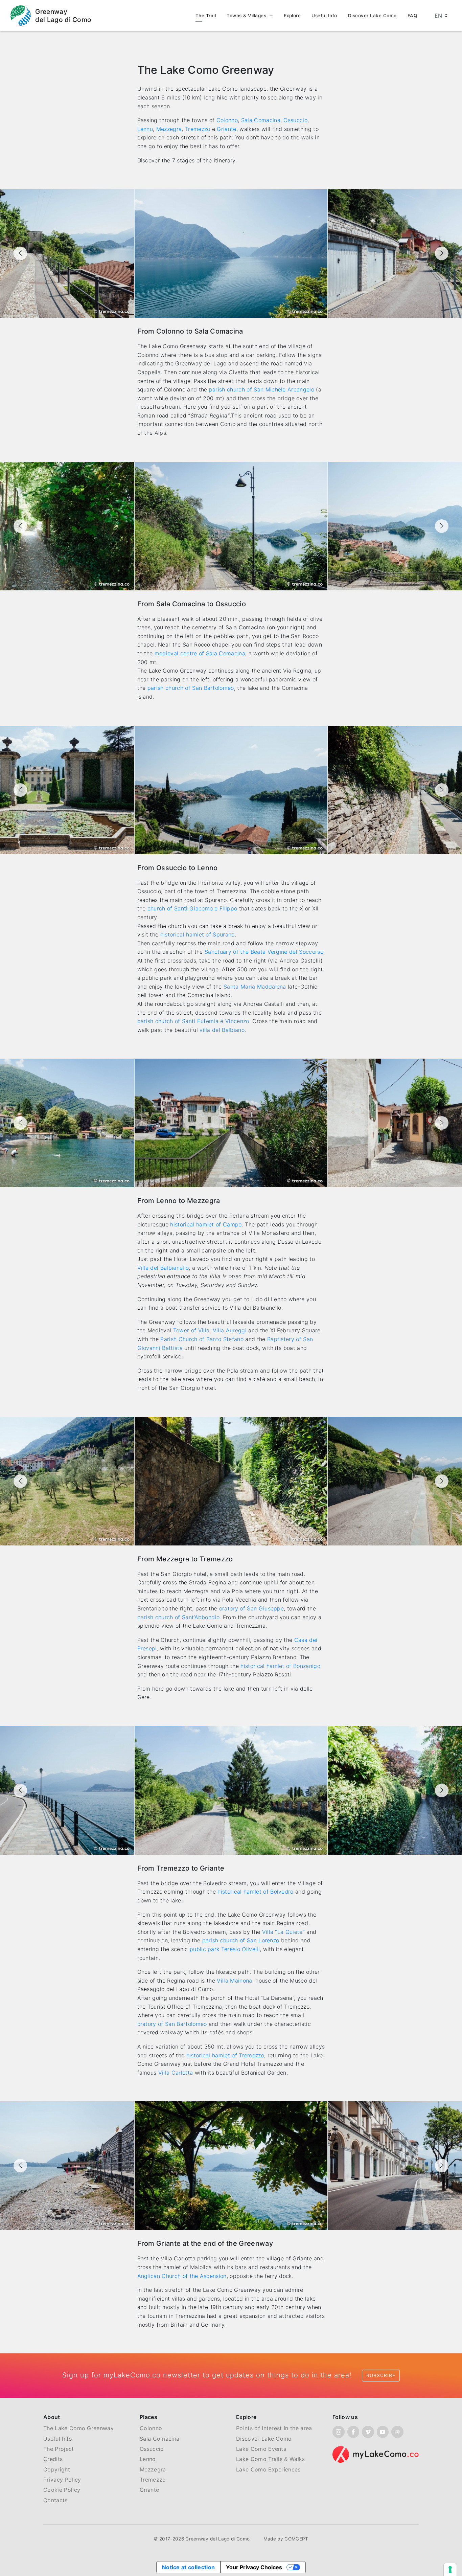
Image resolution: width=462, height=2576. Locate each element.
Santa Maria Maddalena (255, 987)
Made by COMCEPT (286, 2539)
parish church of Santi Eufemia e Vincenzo (193, 1021)
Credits (53, 2459)
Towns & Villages (246, 16)
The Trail (206, 16)
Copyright (57, 2469)
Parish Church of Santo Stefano (202, 1339)
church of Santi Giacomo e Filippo (192, 908)
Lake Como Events (261, 2449)
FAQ (412, 16)
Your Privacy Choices (254, 2567)
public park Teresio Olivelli (225, 1949)
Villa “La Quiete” (283, 1932)
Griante (226, 129)
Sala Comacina (261, 120)
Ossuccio (295, 120)
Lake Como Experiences (268, 2469)
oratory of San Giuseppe (251, 1608)
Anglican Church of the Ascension (182, 2276)
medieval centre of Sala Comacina (200, 653)
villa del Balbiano (222, 1030)
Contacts (55, 2500)
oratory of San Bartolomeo (172, 2024)
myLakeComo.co (132, 2375)
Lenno (145, 129)
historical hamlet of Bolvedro (255, 1892)
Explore (292, 16)
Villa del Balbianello (163, 1268)
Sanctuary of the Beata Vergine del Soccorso (264, 952)
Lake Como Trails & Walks (271, 2459)
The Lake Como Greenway (78, 2428)
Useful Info (324, 16)
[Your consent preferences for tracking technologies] (450, 2570)
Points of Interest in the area (274, 2428)
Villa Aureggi (230, 1330)
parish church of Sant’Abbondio (179, 1617)
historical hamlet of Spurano (198, 934)
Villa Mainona (234, 1981)
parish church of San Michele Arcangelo (262, 389)
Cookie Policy (62, 2490)
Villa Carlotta (176, 2073)
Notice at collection (188, 2567)
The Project (59, 2449)
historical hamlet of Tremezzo (225, 2055)
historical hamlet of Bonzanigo (280, 1666)
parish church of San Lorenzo (241, 1940)
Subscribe (381, 2375)
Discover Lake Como (372, 16)
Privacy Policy (62, 2480)
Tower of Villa (191, 1330)
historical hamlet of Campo (206, 1224)
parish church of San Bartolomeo (191, 688)
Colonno (227, 120)
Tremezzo (198, 129)
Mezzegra (169, 129)
